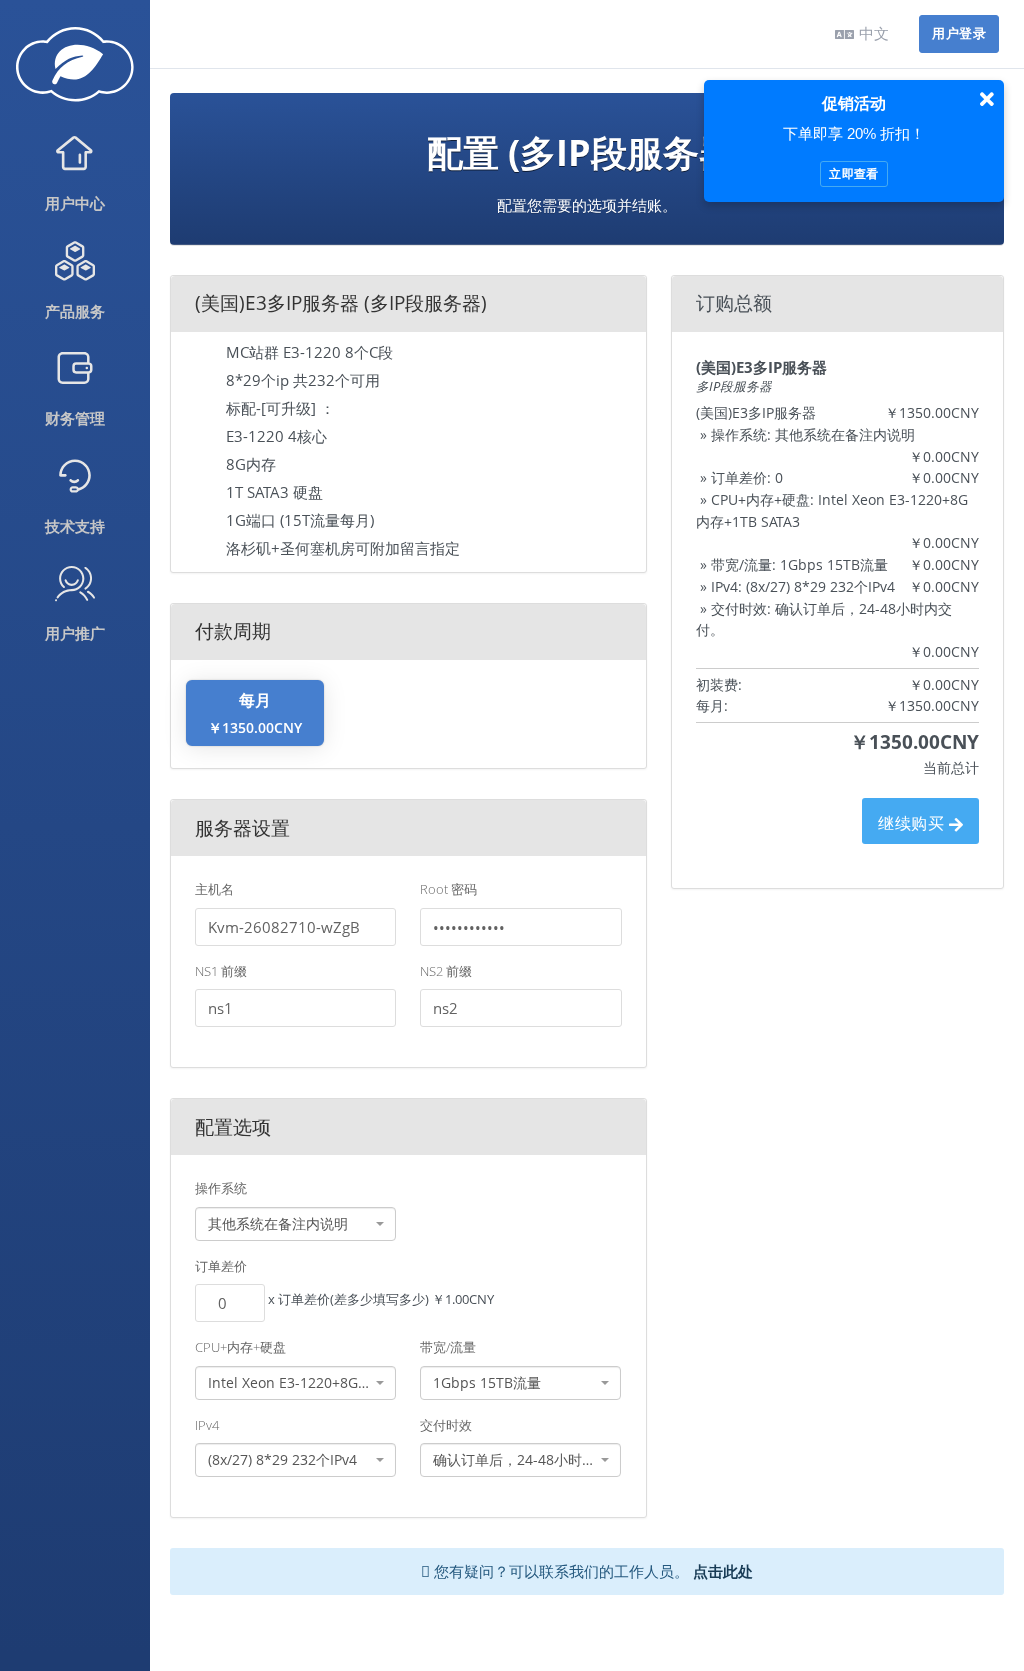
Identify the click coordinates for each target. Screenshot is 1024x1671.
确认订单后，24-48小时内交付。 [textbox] (514, 1459)
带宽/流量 (448, 1347)
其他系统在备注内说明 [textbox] (278, 1223)
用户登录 (959, 33)
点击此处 (723, 1571)
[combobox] (295, 1224)
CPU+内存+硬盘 (240, 1347)
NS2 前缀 (446, 971)
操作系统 (221, 1188)
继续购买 (913, 823)
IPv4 (207, 1425)
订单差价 (221, 1266)
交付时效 (446, 1425)
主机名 (214, 889)
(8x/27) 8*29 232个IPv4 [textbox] (282, 1459)
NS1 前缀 (221, 971)
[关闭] (987, 100)
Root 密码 (448, 889)
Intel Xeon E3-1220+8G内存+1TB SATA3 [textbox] (289, 1382)
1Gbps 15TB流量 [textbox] (487, 1382)
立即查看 (853, 174)
